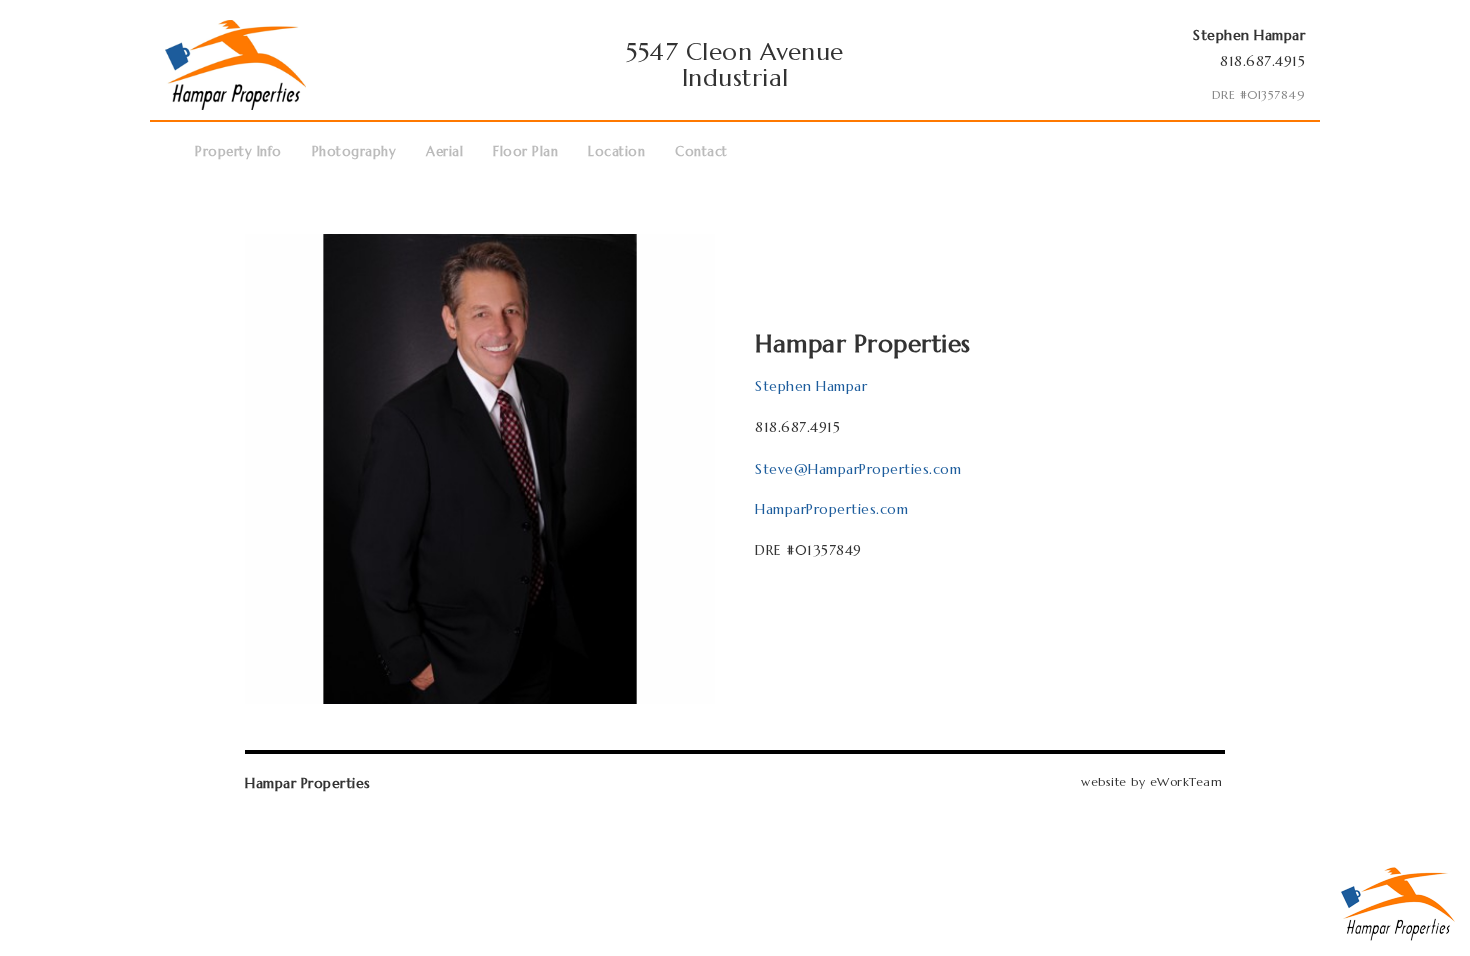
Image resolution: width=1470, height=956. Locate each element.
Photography (354, 151)
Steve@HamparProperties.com (858, 469)
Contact (701, 151)
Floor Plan (525, 151)
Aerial (444, 151)
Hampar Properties (308, 783)
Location (616, 151)
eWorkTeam (1186, 781)
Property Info (238, 151)
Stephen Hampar (811, 386)
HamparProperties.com (831, 509)
